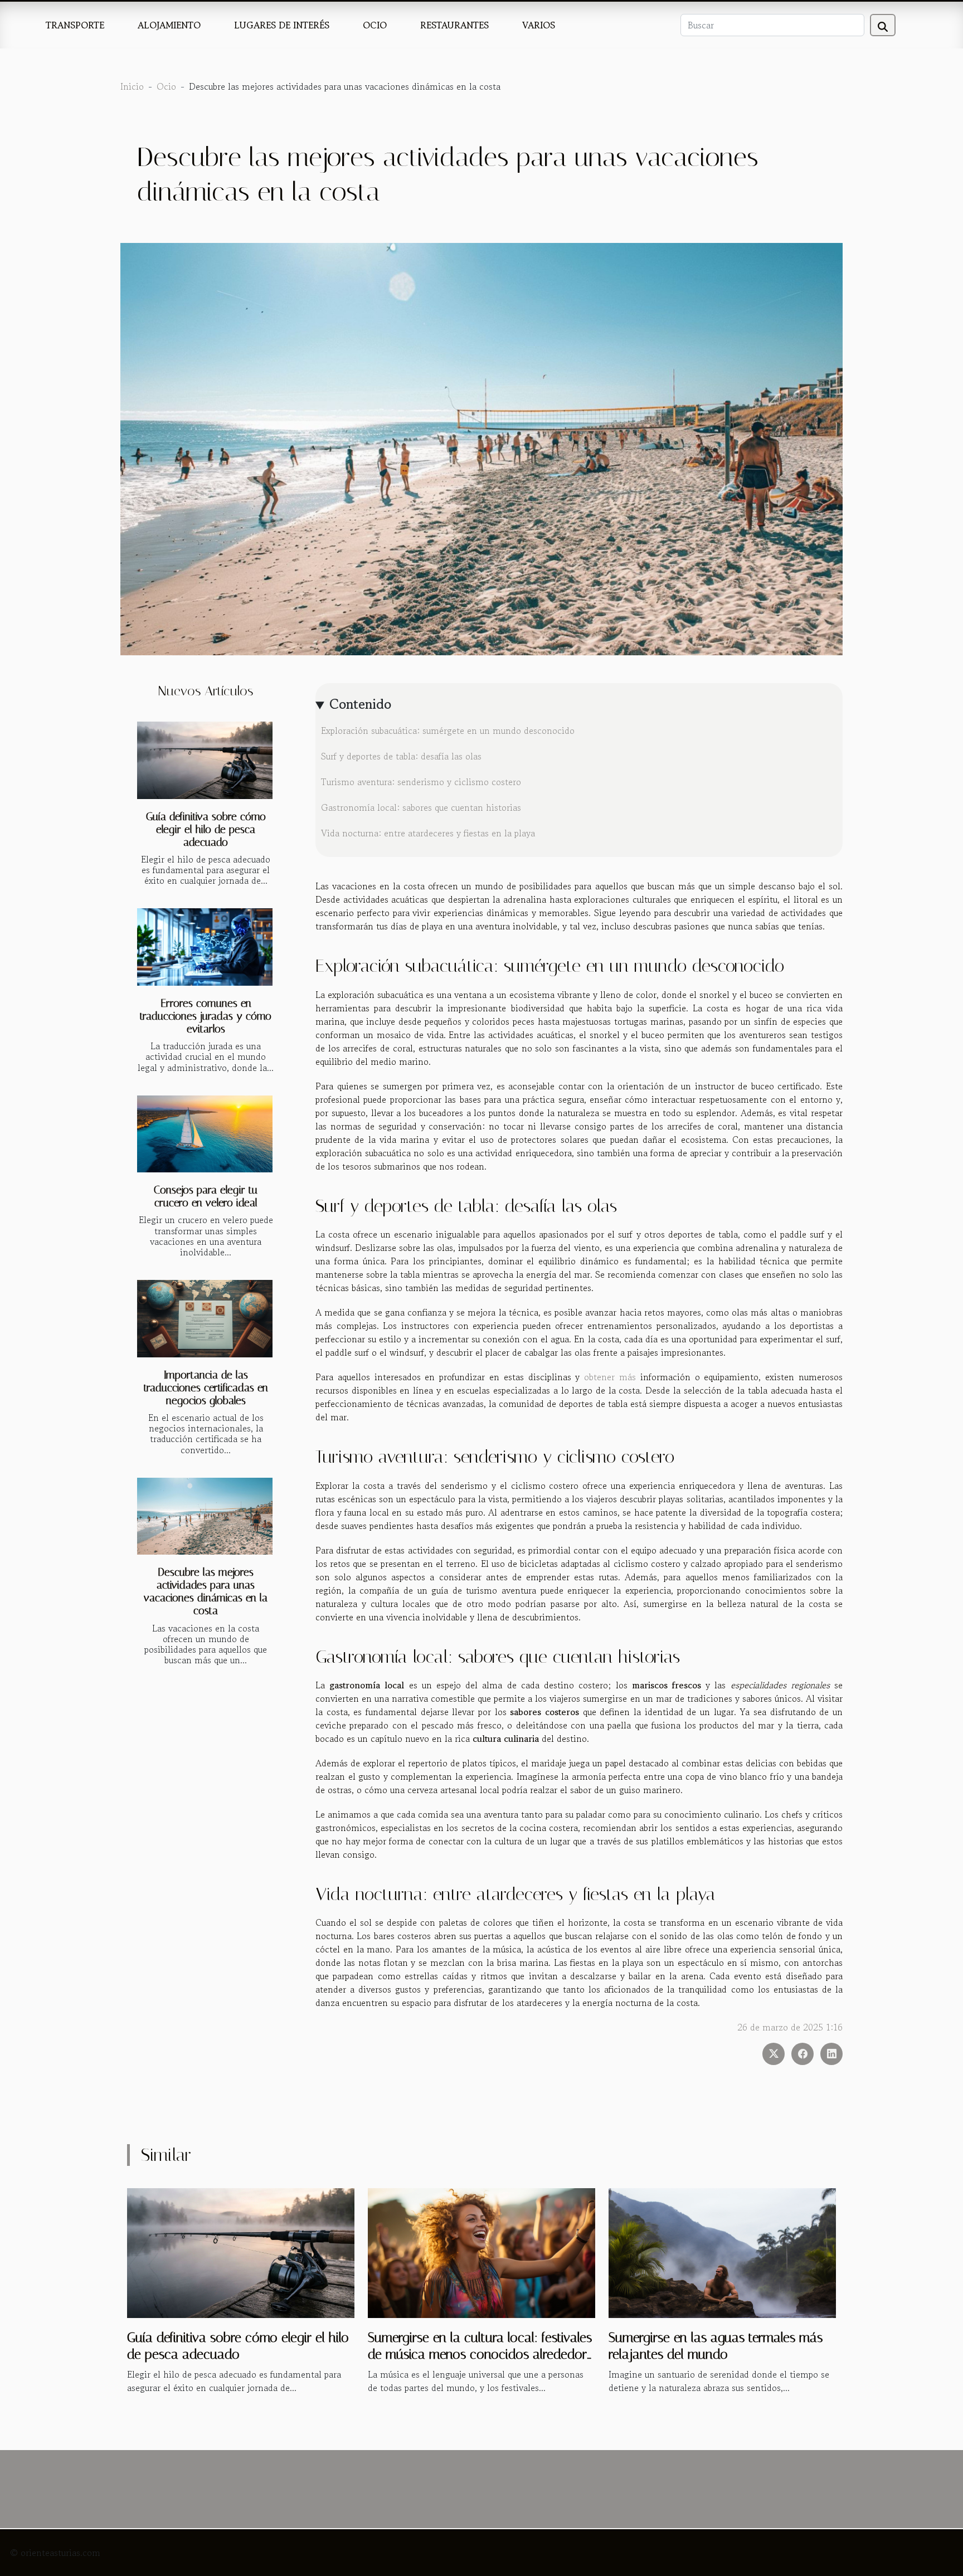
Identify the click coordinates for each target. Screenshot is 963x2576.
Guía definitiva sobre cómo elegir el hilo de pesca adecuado (206, 829)
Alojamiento (169, 25)
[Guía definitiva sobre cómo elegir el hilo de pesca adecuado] (205, 760)
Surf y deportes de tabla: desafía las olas (401, 756)
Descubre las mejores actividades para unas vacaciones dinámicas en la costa (206, 1591)
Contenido (360, 704)
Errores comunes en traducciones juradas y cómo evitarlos (206, 1016)
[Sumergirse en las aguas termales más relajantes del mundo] (722, 2252)
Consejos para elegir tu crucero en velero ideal (206, 1196)
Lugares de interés (282, 25)
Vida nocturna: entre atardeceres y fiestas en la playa (428, 833)
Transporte (75, 25)
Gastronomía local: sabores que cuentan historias (421, 807)
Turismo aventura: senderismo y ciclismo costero (421, 782)
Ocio (375, 25)
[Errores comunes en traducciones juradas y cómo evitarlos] (205, 947)
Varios (539, 25)
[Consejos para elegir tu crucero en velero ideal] (205, 1134)
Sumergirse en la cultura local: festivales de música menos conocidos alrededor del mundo (480, 2355)
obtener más (610, 1377)
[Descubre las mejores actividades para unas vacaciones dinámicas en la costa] (205, 1516)
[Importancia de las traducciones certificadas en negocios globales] (205, 1319)
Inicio (132, 86)
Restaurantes (454, 25)
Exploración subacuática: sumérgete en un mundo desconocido (448, 731)
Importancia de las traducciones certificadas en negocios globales (206, 1388)
